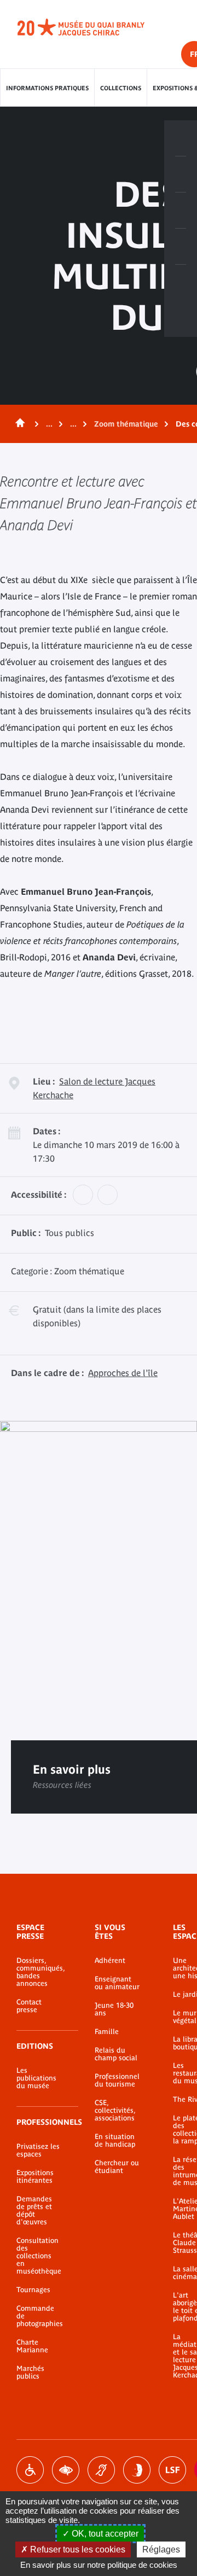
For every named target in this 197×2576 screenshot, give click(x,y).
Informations (181, 174)
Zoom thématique (126, 424)
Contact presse (29, 2006)
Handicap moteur (30, 2470)
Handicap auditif (101, 2470)
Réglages (161, 2549)
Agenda (181, 211)
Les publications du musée (36, 2078)
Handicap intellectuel (137, 2470)
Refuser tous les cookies (77, 2549)
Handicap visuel (66, 2470)
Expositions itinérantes (35, 2177)
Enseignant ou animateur (117, 1983)
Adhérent (110, 1961)
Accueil (18, 424)
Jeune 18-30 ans (114, 2009)
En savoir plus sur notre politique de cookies (99, 2565)
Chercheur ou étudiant (117, 2167)
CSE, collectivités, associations (115, 2111)
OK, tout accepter (104, 2534)
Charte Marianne (32, 2346)
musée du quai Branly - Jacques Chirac (93, 27)
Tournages (33, 2290)
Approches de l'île (123, 1373)
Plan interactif (181, 283)
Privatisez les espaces (38, 2150)
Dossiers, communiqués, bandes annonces (39, 1972)
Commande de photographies (39, 2316)
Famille (107, 2032)
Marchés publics (30, 2373)
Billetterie (181, 138)
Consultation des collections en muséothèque (39, 2256)
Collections (121, 88)
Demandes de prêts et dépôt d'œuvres (34, 2211)
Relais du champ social (116, 2054)
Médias (181, 247)
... (49, 424)
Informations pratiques (47, 88)
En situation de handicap (115, 2141)
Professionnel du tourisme (117, 2080)
